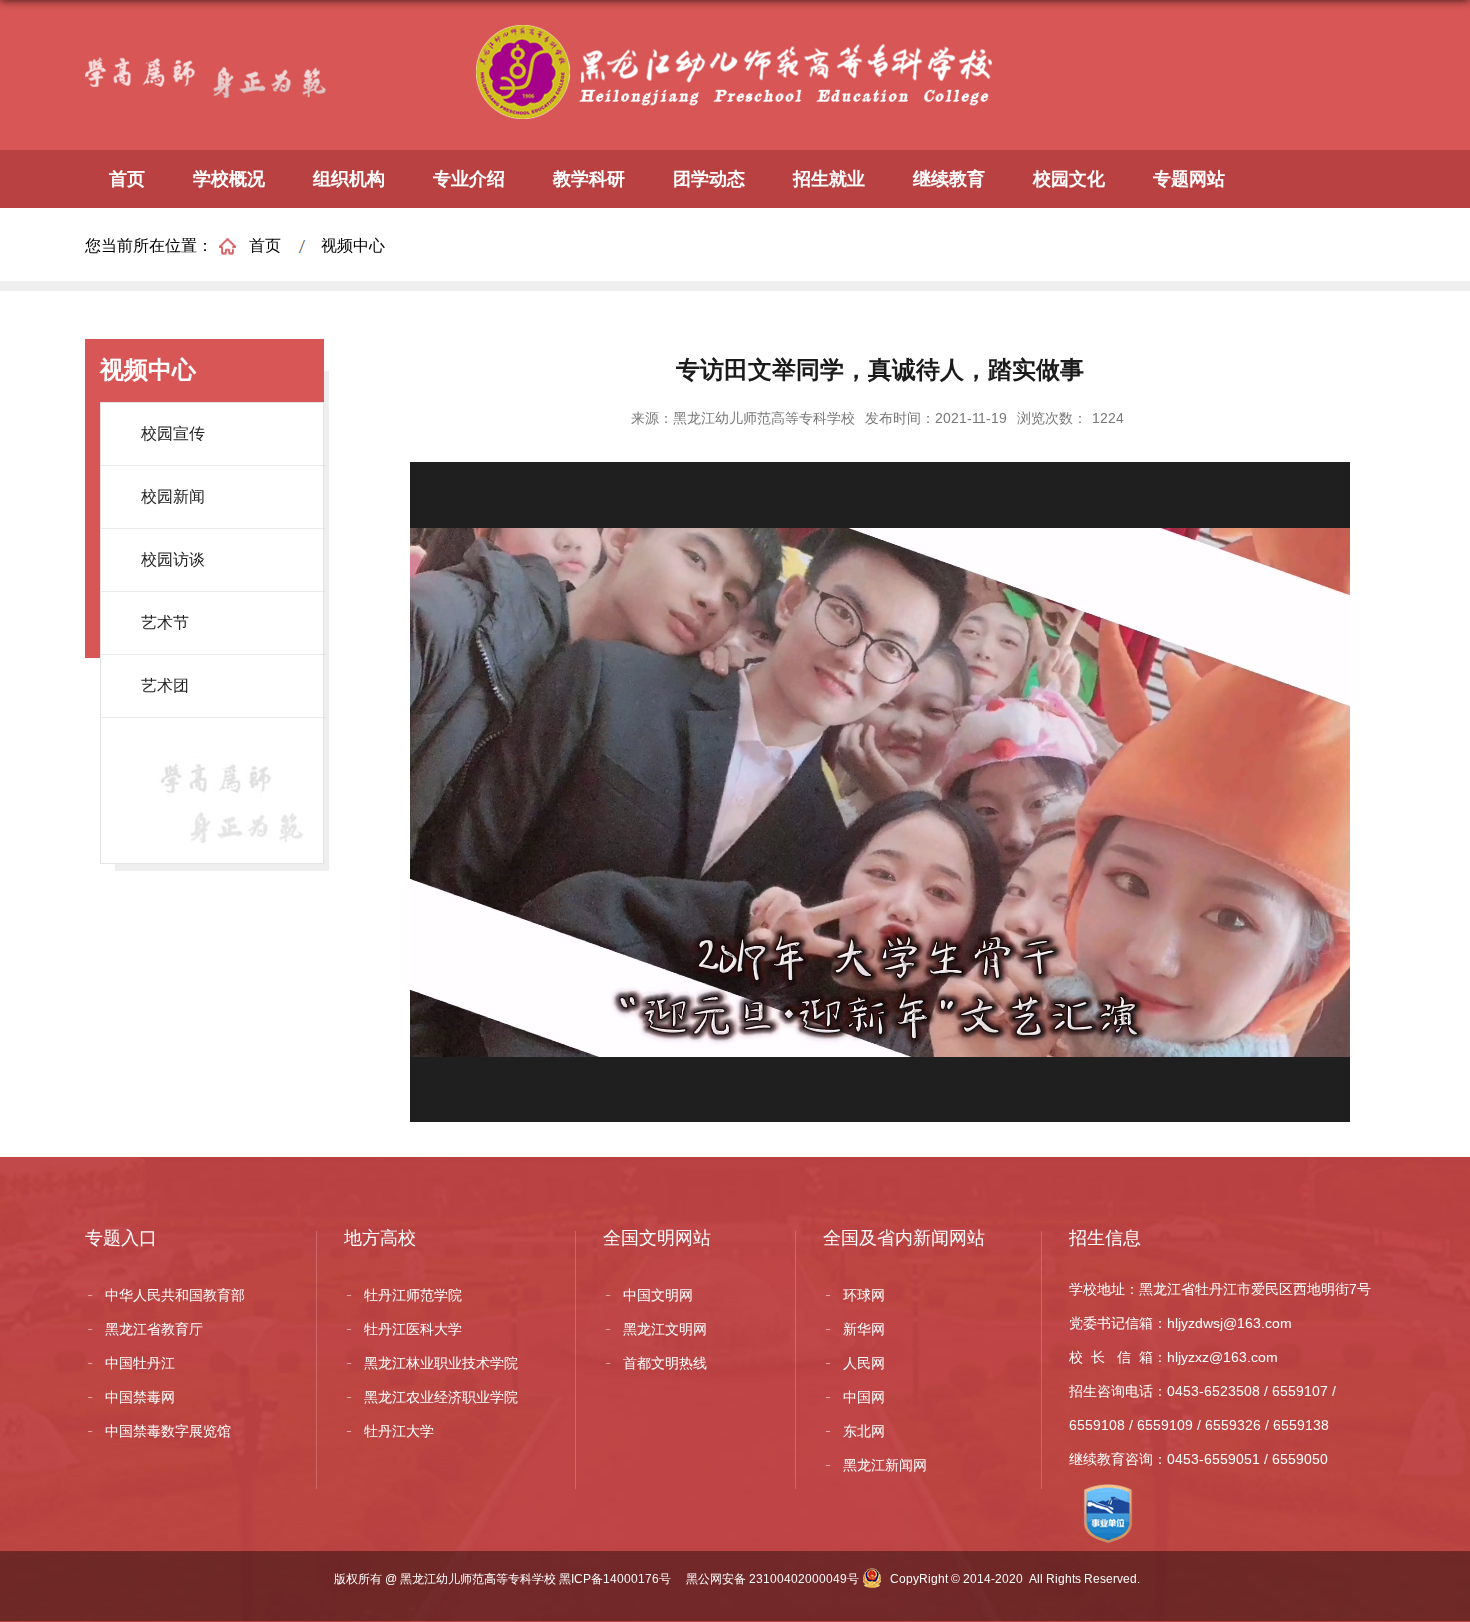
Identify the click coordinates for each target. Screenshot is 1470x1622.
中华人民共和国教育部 (175, 1295)
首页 (127, 179)
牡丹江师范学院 (413, 1295)
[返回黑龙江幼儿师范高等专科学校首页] (740, 41)
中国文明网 (658, 1295)
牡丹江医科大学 (413, 1329)
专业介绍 (469, 179)
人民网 (864, 1363)
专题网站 (1189, 179)
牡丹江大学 (399, 1431)
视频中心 (353, 245)
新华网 (864, 1329)
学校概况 (229, 179)
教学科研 (589, 179)
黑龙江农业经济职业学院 (441, 1397)
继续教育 (949, 179)
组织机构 (349, 179)
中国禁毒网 (140, 1397)
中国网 (864, 1397)
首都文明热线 (665, 1363)
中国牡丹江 (140, 1363)
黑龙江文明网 (665, 1329)
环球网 (864, 1295)
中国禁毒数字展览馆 (168, 1431)
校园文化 (1069, 179)
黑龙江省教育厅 (154, 1329)
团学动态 (709, 179)
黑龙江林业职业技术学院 (441, 1363)
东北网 (864, 1431)
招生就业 (829, 179)
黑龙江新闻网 (885, 1465)
